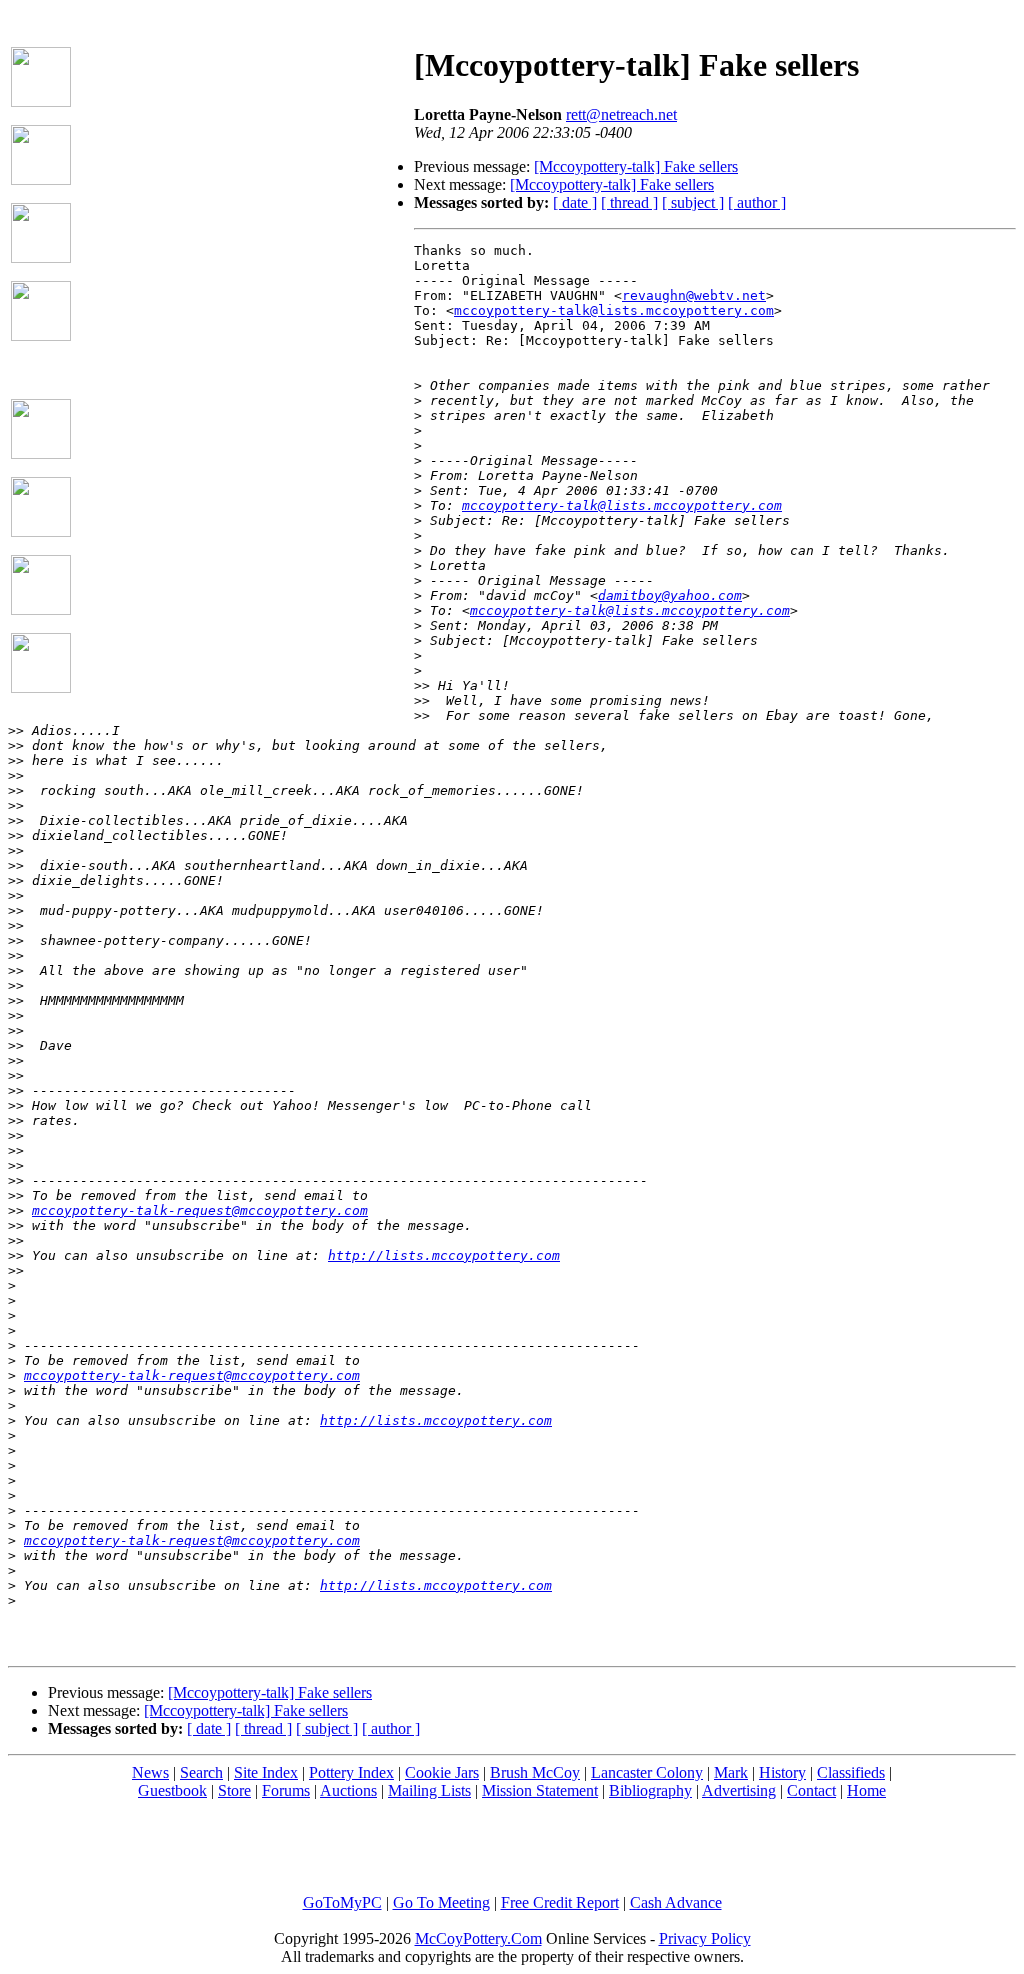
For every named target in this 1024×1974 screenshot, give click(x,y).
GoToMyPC (342, 1902)
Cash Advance (676, 1902)
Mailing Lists (429, 1790)
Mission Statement (540, 1790)
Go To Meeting (441, 1902)
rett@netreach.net (621, 114)
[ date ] (575, 202)
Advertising (739, 1790)
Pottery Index (351, 1772)
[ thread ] (629, 202)
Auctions (348, 1790)
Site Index (266, 1772)
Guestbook (172, 1790)
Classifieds (851, 1772)
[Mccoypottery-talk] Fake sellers (636, 166)
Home (866, 1790)
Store (234, 1790)
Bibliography (650, 1790)
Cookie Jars (442, 1772)
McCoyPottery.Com (478, 1938)
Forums (286, 1790)
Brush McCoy (535, 1772)
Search (201, 1772)
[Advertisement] (243, 151)
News (150, 1772)
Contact (811, 1790)
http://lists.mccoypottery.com (444, 1255)
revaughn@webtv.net (694, 295)
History (782, 1772)
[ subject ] (693, 202)
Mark (731, 1772)
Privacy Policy (705, 1938)
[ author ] (757, 202)
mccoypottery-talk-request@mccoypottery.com (200, 1210)
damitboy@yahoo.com (670, 595)
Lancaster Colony (647, 1772)
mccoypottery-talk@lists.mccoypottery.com (614, 310)
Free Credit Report (560, 1902)
